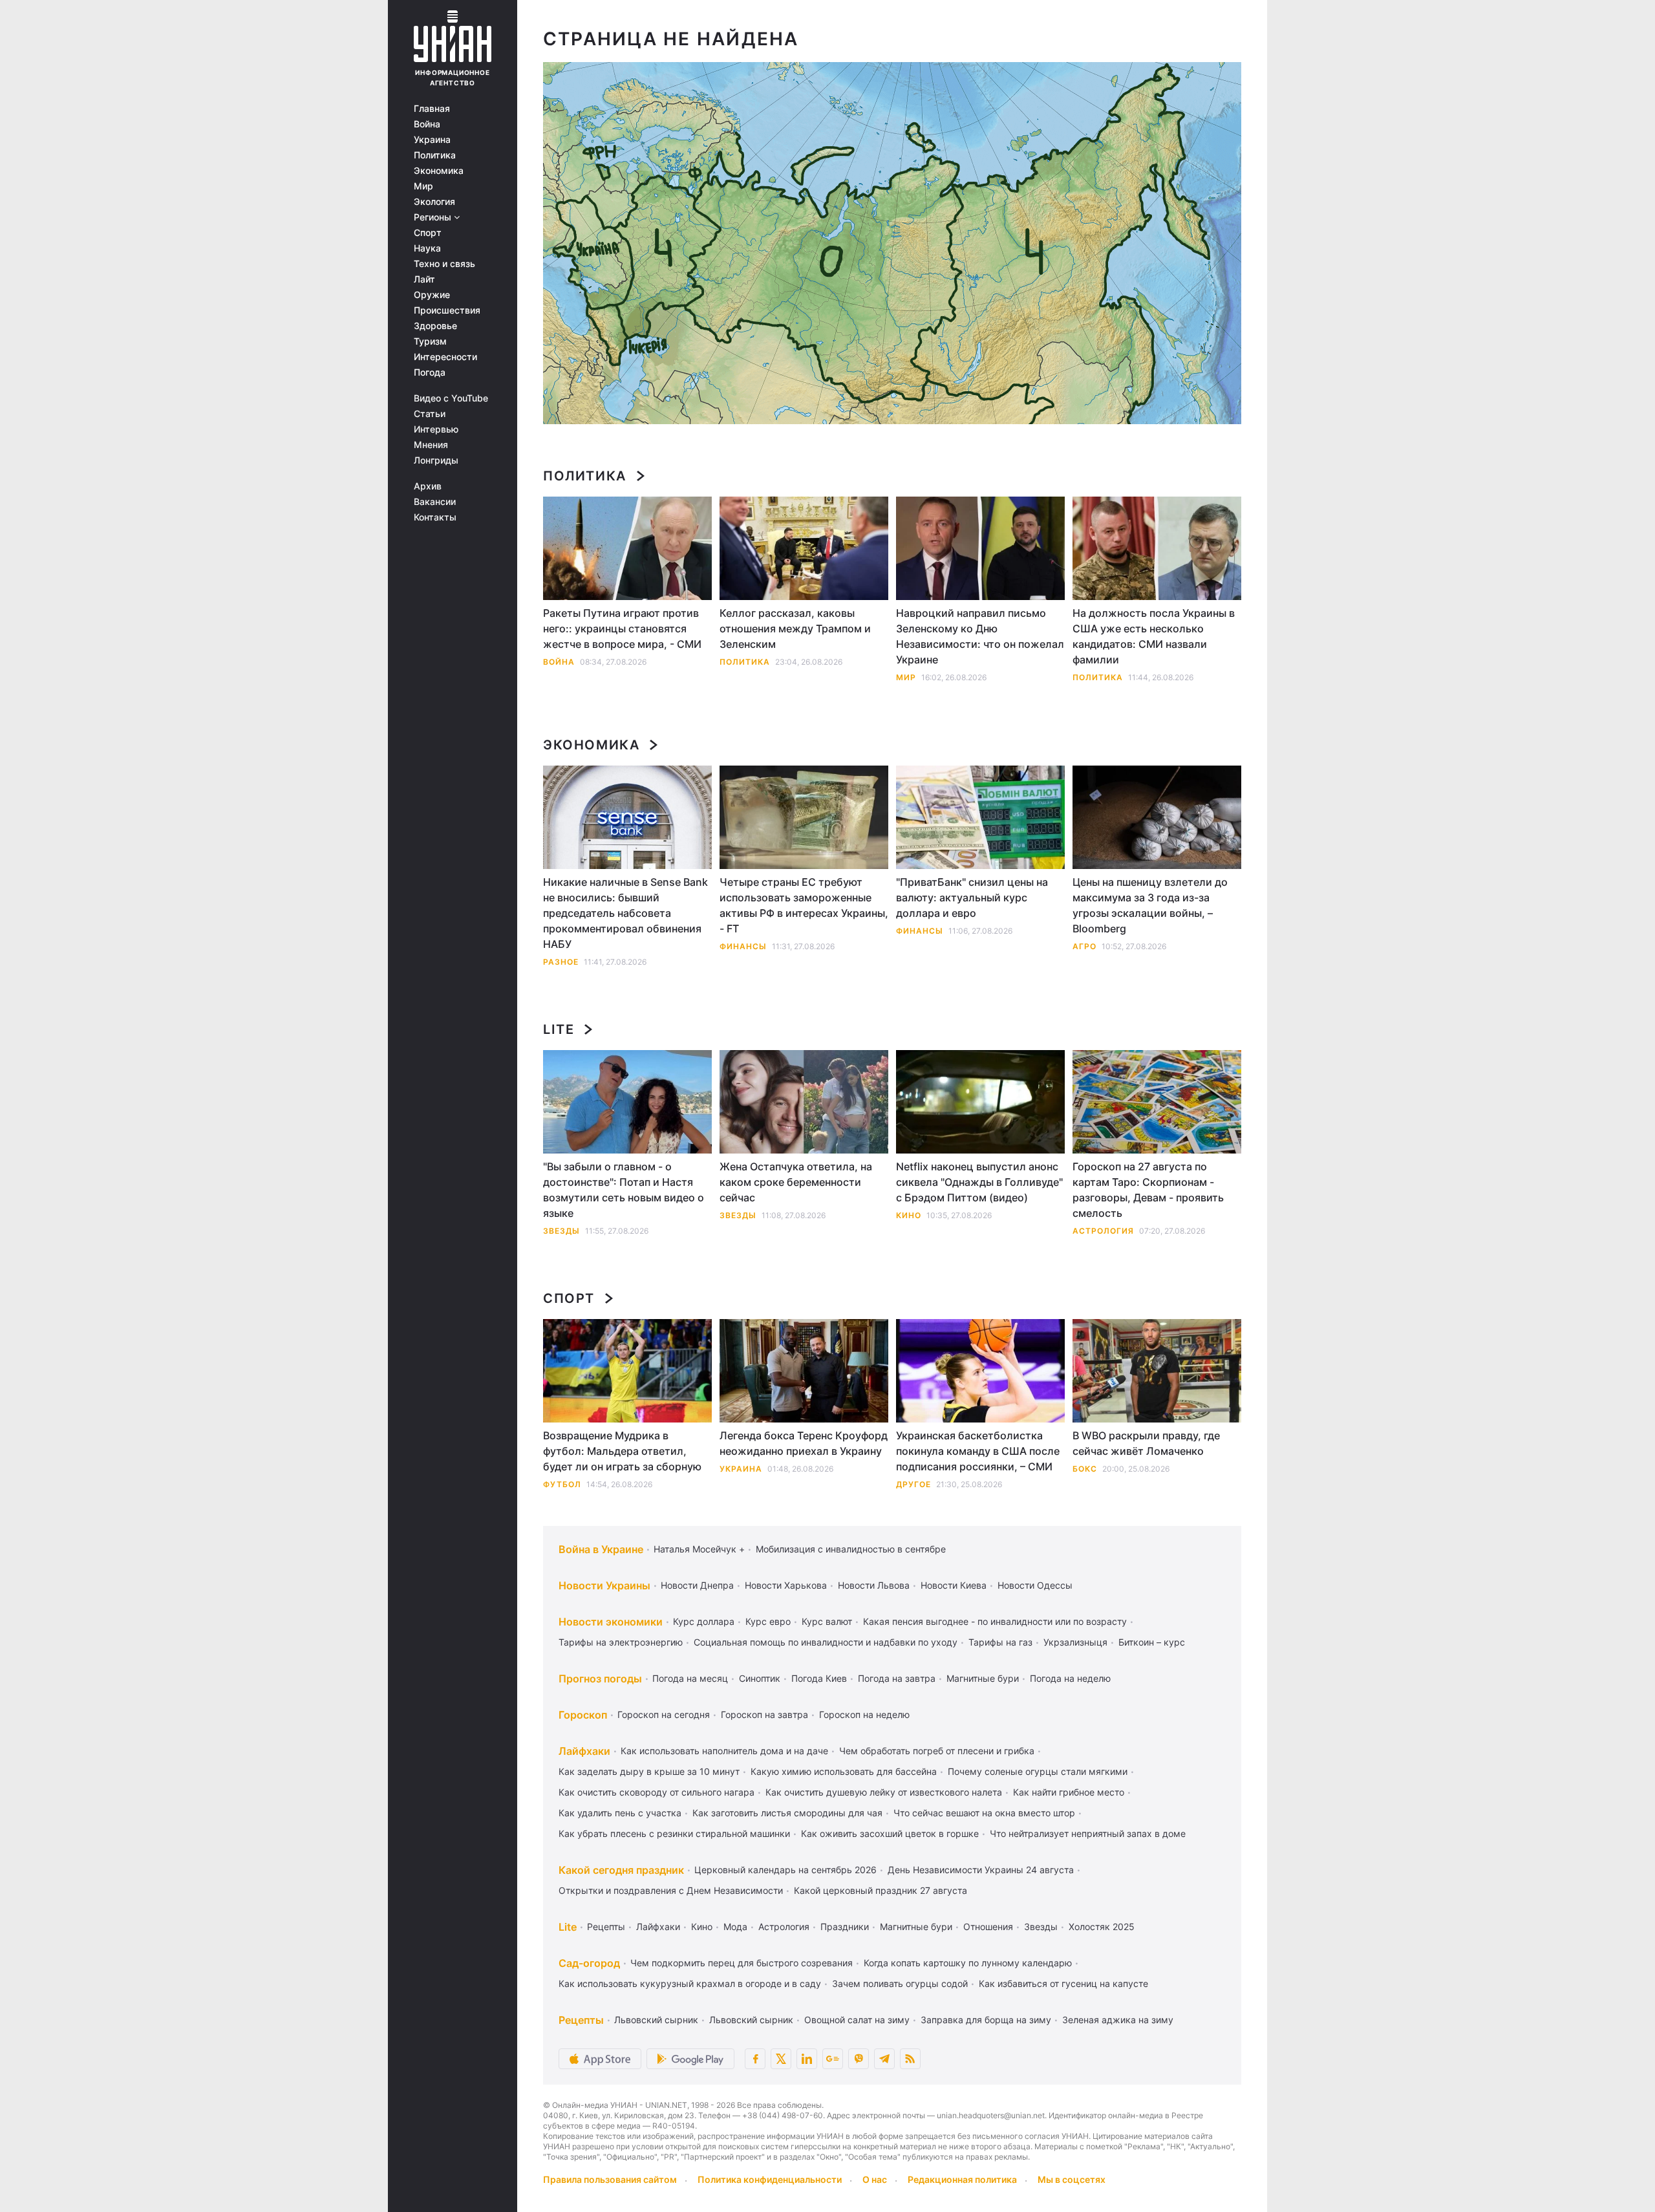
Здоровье (435, 326)
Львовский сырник (656, 2020)
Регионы (434, 217)
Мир (423, 186)
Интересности (445, 357)
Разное (561, 962)
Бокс (1085, 1469)
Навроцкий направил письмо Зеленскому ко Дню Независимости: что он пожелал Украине (980, 636)
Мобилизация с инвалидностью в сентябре (851, 1549)
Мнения (431, 445)
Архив (428, 486)
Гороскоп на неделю (864, 1714)
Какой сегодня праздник (621, 1870)
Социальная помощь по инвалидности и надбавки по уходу (826, 1642)
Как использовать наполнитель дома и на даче (724, 1751)
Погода (430, 372)
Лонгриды (436, 460)
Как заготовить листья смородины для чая (787, 1813)
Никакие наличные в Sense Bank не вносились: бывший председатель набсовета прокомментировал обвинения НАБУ (625, 913)
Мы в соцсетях (1072, 2179)
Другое (913, 1484)
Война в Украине (601, 1549)
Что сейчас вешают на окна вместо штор (984, 1813)
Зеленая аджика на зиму (1118, 2020)
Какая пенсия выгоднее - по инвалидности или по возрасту (995, 1621)
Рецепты (606, 1927)
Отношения (988, 1927)
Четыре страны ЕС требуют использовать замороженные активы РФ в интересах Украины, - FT (804, 905)
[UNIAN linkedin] (807, 2059)
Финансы (743, 946)
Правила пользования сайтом (610, 2179)
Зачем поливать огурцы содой (900, 1983)
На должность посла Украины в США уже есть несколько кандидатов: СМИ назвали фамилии (1154, 636)
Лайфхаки (584, 1751)
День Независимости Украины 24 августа (981, 1870)
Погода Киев (819, 1678)
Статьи (430, 414)
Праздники (845, 1927)
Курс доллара (704, 1621)
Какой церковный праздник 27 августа (881, 1890)
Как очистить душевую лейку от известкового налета (884, 1792)
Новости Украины (604, 1585)
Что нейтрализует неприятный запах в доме (1088, 1833)
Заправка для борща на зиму (986, 2020)
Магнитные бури (983, 1678)
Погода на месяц (690, 1678)
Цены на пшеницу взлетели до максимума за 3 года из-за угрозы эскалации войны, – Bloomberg (1150, 905)
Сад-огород (589, 1963)
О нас (875, 2179)
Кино (909, 1215)
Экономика (439, 171)
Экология (434, 202)
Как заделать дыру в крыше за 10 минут (649, 1771)
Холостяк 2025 (1102, 1927)
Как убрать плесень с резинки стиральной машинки (674, 1833)
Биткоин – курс (1152, 1642)
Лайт (424, 279)
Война (427, 124)
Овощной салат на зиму (857, 2020)
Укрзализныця (1075, 1642)
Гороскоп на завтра (764, 1714)
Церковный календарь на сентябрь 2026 (785, 1870)
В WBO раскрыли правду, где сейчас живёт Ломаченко (1146, 1443)
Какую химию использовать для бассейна (844, 1771)
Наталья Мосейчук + (699, 1549)
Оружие (432, 295)
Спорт (428, 233)
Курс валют (827, 1621)
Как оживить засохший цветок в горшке (890, 1833)
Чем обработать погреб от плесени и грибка (937, 1751)
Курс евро (768, 1621)
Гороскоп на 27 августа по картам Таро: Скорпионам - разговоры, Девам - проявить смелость (1148, 1190)
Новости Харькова (786, 1585)
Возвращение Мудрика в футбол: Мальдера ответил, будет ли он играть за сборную (622, 1451)
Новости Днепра (697, 1585)
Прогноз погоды (600, 1679)
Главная (432, 109)
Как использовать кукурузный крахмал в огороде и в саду (690, 1983)
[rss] (910, 2059)
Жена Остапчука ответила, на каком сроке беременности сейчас (796, 1182)
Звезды (561, 1231)
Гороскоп (583, 1715)
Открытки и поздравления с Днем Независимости (671, 1890)
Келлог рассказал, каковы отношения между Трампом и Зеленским (795, 628)
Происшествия (447, 310)
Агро (1084, 946)
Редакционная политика (962, 2179)
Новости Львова (874, 1585)
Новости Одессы (1035, 1585)
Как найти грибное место (1069, 1792)
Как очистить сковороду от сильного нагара (657, 1792)
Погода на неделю (1070, 1678)
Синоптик (760, 1678)
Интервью (436, 429)
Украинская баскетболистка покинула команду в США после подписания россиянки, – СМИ (978, 1451)
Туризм (430, 341)
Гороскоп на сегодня (664, 1714)
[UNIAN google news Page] (833, 2059)
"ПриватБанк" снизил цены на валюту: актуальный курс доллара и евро (972, 897)
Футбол (562, 1484)
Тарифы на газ (1000, 1642)
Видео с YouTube (451, 398)
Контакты (435, 517)
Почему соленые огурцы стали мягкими (1038, 1771)
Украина (432, 140)
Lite (559, 1029)
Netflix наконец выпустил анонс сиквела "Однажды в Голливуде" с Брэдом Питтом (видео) (979, 1182)
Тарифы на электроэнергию (621, 1642)
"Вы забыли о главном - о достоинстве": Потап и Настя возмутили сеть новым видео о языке (624, 1190)
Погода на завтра (897, 1678)
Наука (427, 248)
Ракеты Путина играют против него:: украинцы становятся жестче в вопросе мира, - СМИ (622, 628)
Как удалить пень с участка (620, 1813)
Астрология (1103, 1231)
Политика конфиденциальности (770, 2179)
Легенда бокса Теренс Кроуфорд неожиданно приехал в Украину (804, 1443)
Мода (735, 1927)
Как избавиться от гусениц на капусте (1063, 1983)
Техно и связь (444, 264)
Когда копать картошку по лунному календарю (968, 1963)
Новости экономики (611, 1622)
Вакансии (435, 502)
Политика (435, 155)
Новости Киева (954, 1585)
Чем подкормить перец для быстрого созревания (742, 1963)
